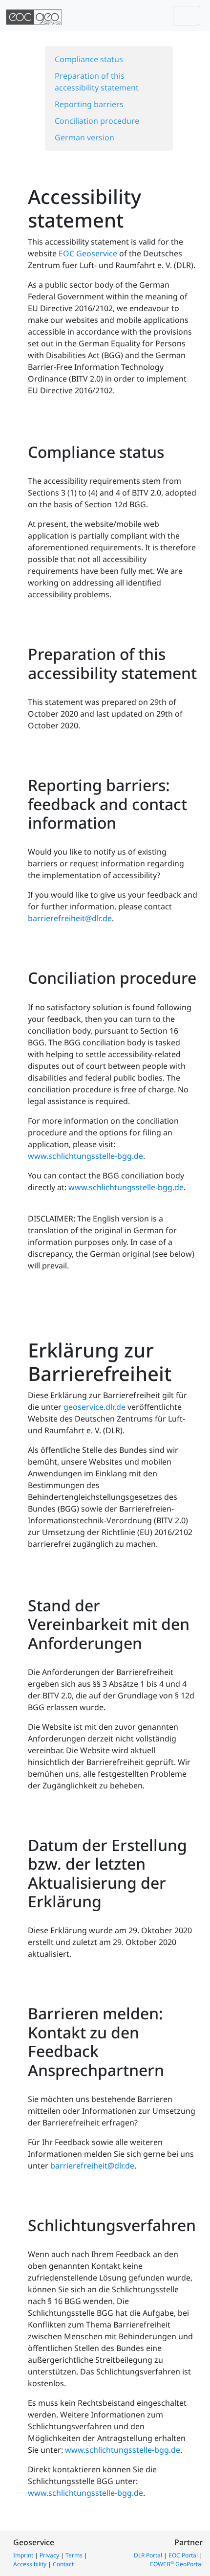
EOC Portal (183, 2555)
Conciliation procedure (97, 121)
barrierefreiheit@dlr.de (70, 918)
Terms (74, 2555)
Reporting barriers (89, 104)
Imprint (23, 2555)
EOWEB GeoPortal (176, 2564)
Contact (63, 2564)
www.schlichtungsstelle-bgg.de (85, 1156)
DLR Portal (148, 2555)
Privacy (49, 2555)
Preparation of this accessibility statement (97, 82)
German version (84, 137)
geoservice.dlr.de (94, 1407)
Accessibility (30, 2564)
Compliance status (89, 59)
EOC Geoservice (88, 253)
